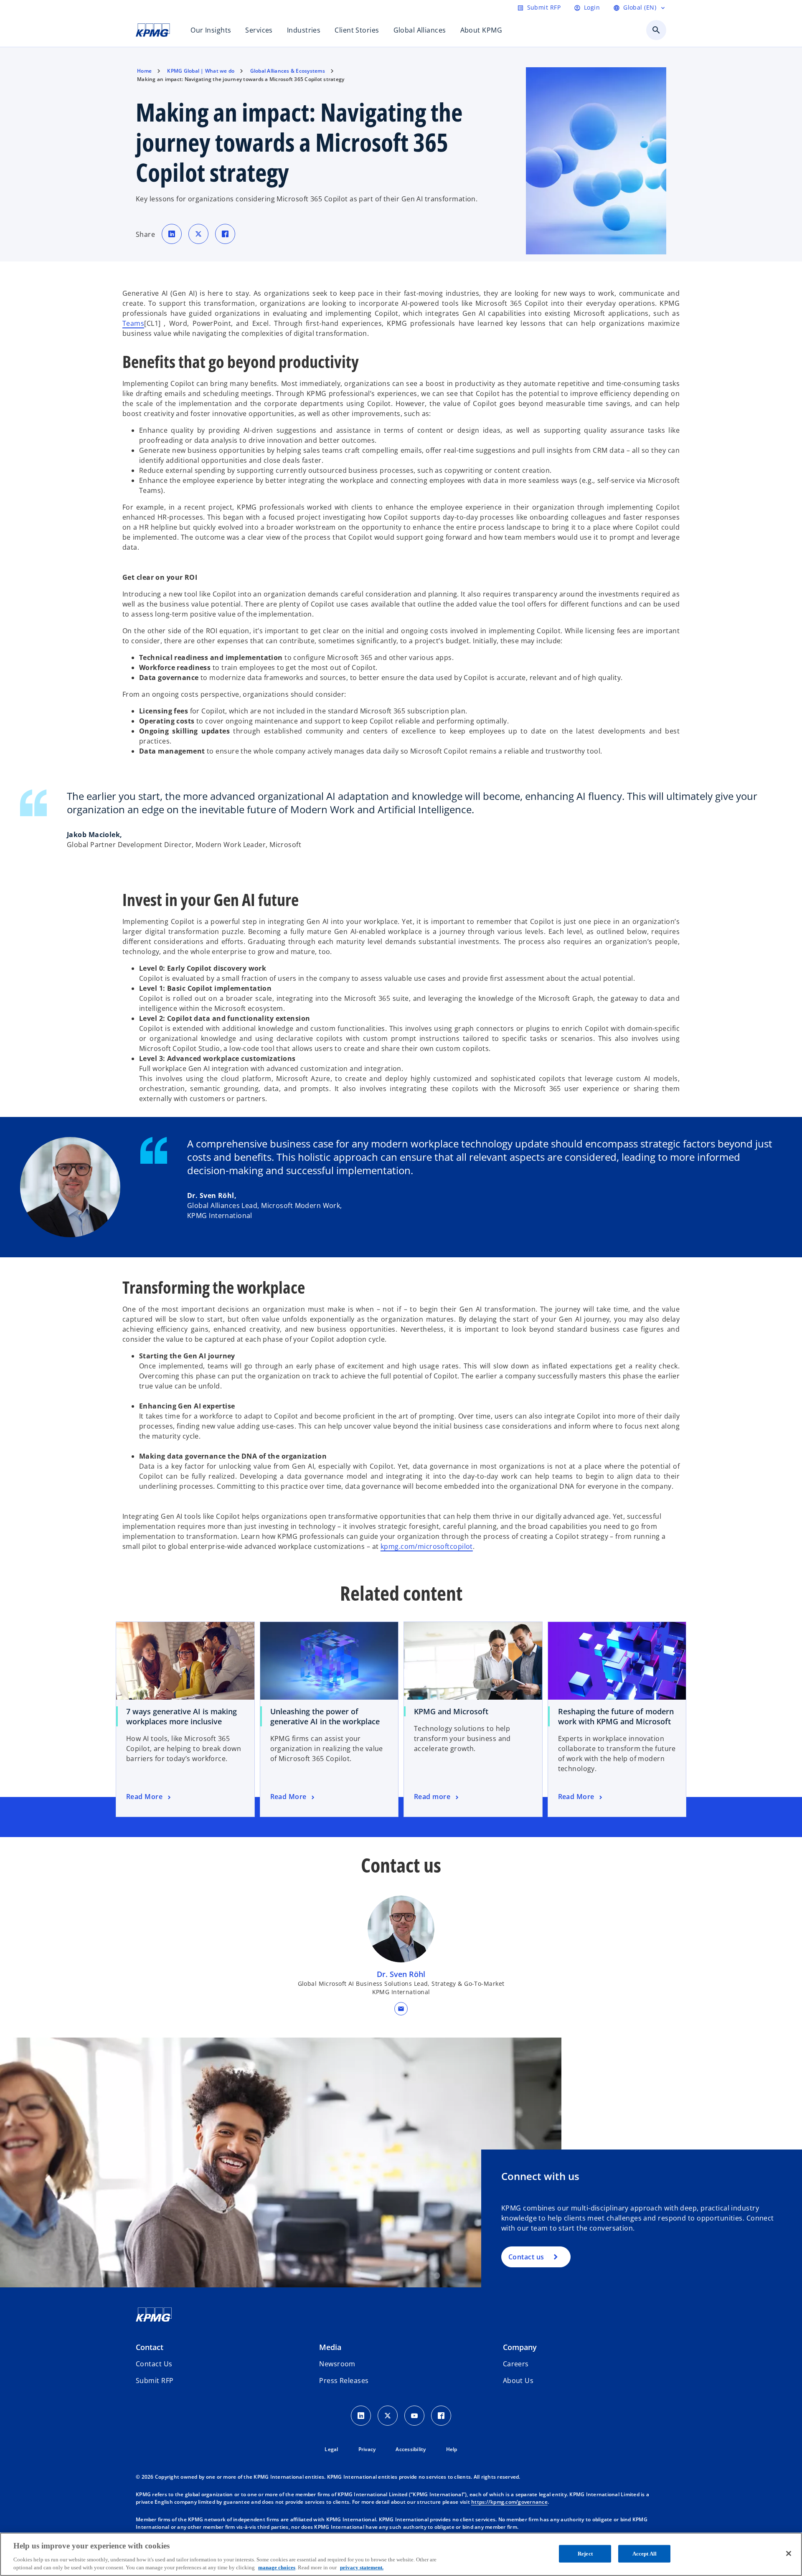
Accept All (645, 2554)
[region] (401, 2554)
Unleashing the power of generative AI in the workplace (325, 1716)
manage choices (277, 2567)
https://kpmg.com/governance (509, 2502)
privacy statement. (362, 2567)
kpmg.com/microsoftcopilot (427, 1546)
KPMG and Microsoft (451, 1711)
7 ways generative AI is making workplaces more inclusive (181, 1716)
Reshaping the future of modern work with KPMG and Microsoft (616, 1716)
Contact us (526, 2257)
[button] (401, 2009)
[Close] (789, 2553)
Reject (585, 2554)
